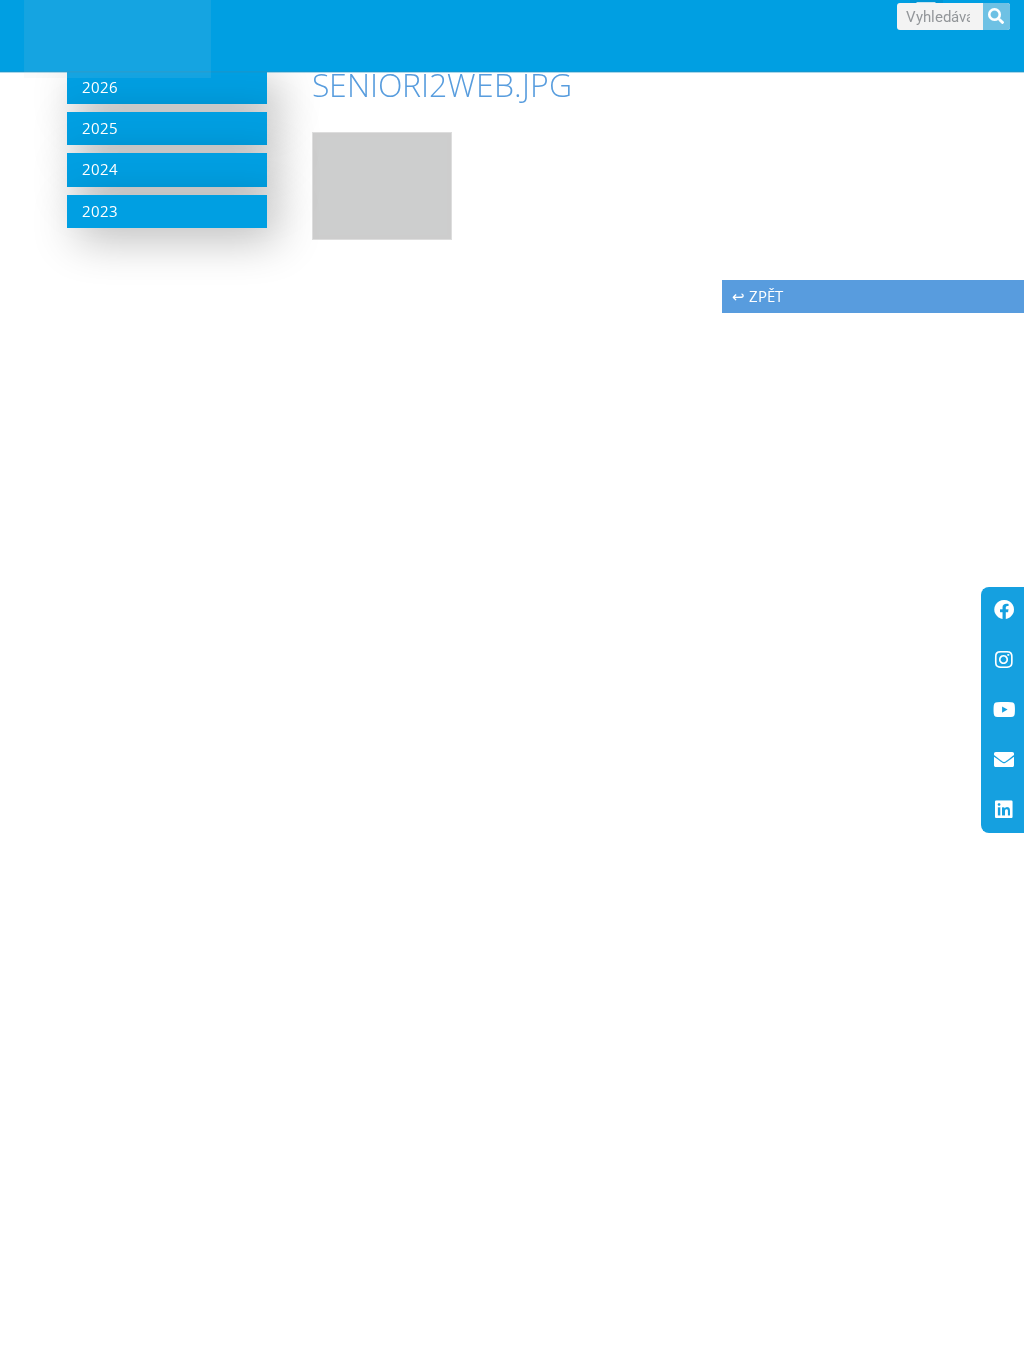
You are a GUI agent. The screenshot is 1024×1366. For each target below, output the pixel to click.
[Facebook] (1004, 610)
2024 (100, 169)
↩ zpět (757, 296)
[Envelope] (1004, 760)
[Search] (996, 16)
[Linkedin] (1004, 810)
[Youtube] (1004, 710)
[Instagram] (1004, 660)
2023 (100, 211)
